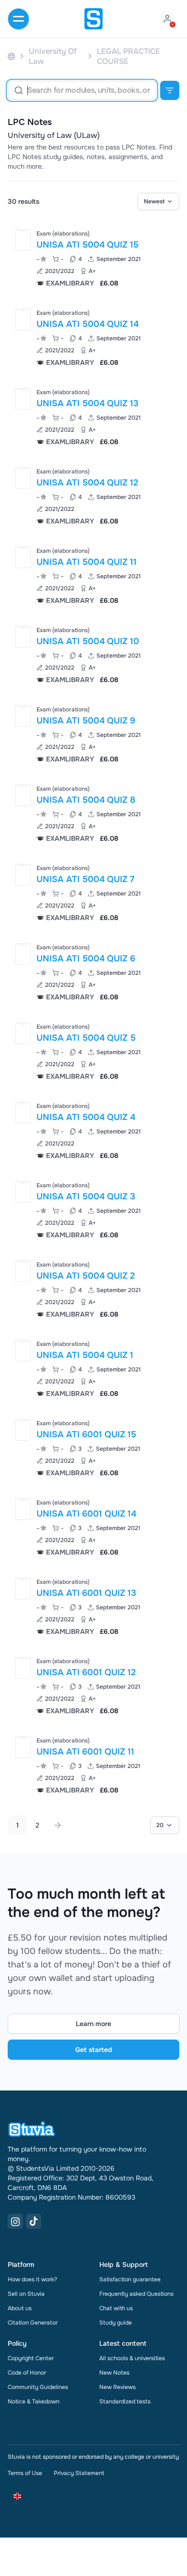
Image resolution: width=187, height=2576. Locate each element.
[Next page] (58, 1825)
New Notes (114, 2373)
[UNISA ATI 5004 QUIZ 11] (23, 557)
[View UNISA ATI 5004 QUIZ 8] (93, 813)
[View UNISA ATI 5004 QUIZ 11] (93, 575)
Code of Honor (27, 2373)
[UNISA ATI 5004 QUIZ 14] (23, 319)
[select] (158, 201)
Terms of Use (25, 2473)
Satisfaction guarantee (130, 2279)
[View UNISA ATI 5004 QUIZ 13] (93, 416)
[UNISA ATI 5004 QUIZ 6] (23, 954)
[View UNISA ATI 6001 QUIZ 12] (93, 1685)
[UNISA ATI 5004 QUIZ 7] (23, 875)
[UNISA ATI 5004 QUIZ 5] (23, 1033)
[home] (93, 19)
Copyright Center (31, 2358)
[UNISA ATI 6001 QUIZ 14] (23, 1509)
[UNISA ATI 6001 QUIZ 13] (23, 1588)
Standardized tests (125, 2402)
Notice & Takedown (34, 2402)
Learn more (93, 2024)
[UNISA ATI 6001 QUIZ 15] (23, 1430)
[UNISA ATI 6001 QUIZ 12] (23, 1668)
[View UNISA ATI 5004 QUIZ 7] (93, 892)
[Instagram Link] (15, 2221)
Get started (94, 2050)
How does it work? (32, 2279)
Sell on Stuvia (26, 2294)
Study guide (116, 2323)
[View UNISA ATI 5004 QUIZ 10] (93, 654)
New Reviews (117, 2387)
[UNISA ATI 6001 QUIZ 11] (23, 1747)
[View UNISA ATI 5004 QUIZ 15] (93, 257)
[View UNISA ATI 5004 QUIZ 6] (93, 971)
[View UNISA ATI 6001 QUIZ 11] (93, 1764)
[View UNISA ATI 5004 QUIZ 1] (93, 1368)
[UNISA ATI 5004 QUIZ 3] (23, 1192)
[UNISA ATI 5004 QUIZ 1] (23, 1350)
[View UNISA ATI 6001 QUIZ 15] (93, 1447)
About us (20, 2308)
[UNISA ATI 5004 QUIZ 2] (23, 1271)
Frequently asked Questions (136, 2294)
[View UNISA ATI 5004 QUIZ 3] (93, 1209)
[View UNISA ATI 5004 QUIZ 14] (93, 337)
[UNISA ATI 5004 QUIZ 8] (23, 795)
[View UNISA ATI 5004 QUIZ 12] (93, 495)
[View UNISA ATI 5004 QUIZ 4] (93, 1130)
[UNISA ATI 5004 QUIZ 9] (23, 716)
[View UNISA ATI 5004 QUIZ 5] (93, 1051)
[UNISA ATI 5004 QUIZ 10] (23, 637)
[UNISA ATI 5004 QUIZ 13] (23, 399)
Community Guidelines (38, 2387)
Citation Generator (33, 2323)
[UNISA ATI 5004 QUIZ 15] (23, 240)
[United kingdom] (12, 56)
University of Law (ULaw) (54, 136)
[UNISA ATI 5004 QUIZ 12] (23, 478)
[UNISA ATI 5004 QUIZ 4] (23, 1113)
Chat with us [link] (116, 2308)
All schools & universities (132, 2358)
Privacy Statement (79, 2473)
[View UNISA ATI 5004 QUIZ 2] (93, 1288)
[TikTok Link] (34, 2221)
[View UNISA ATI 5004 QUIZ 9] (93, 733)
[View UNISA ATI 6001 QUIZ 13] (93, 1606)
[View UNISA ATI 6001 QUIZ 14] (93, 1526)
